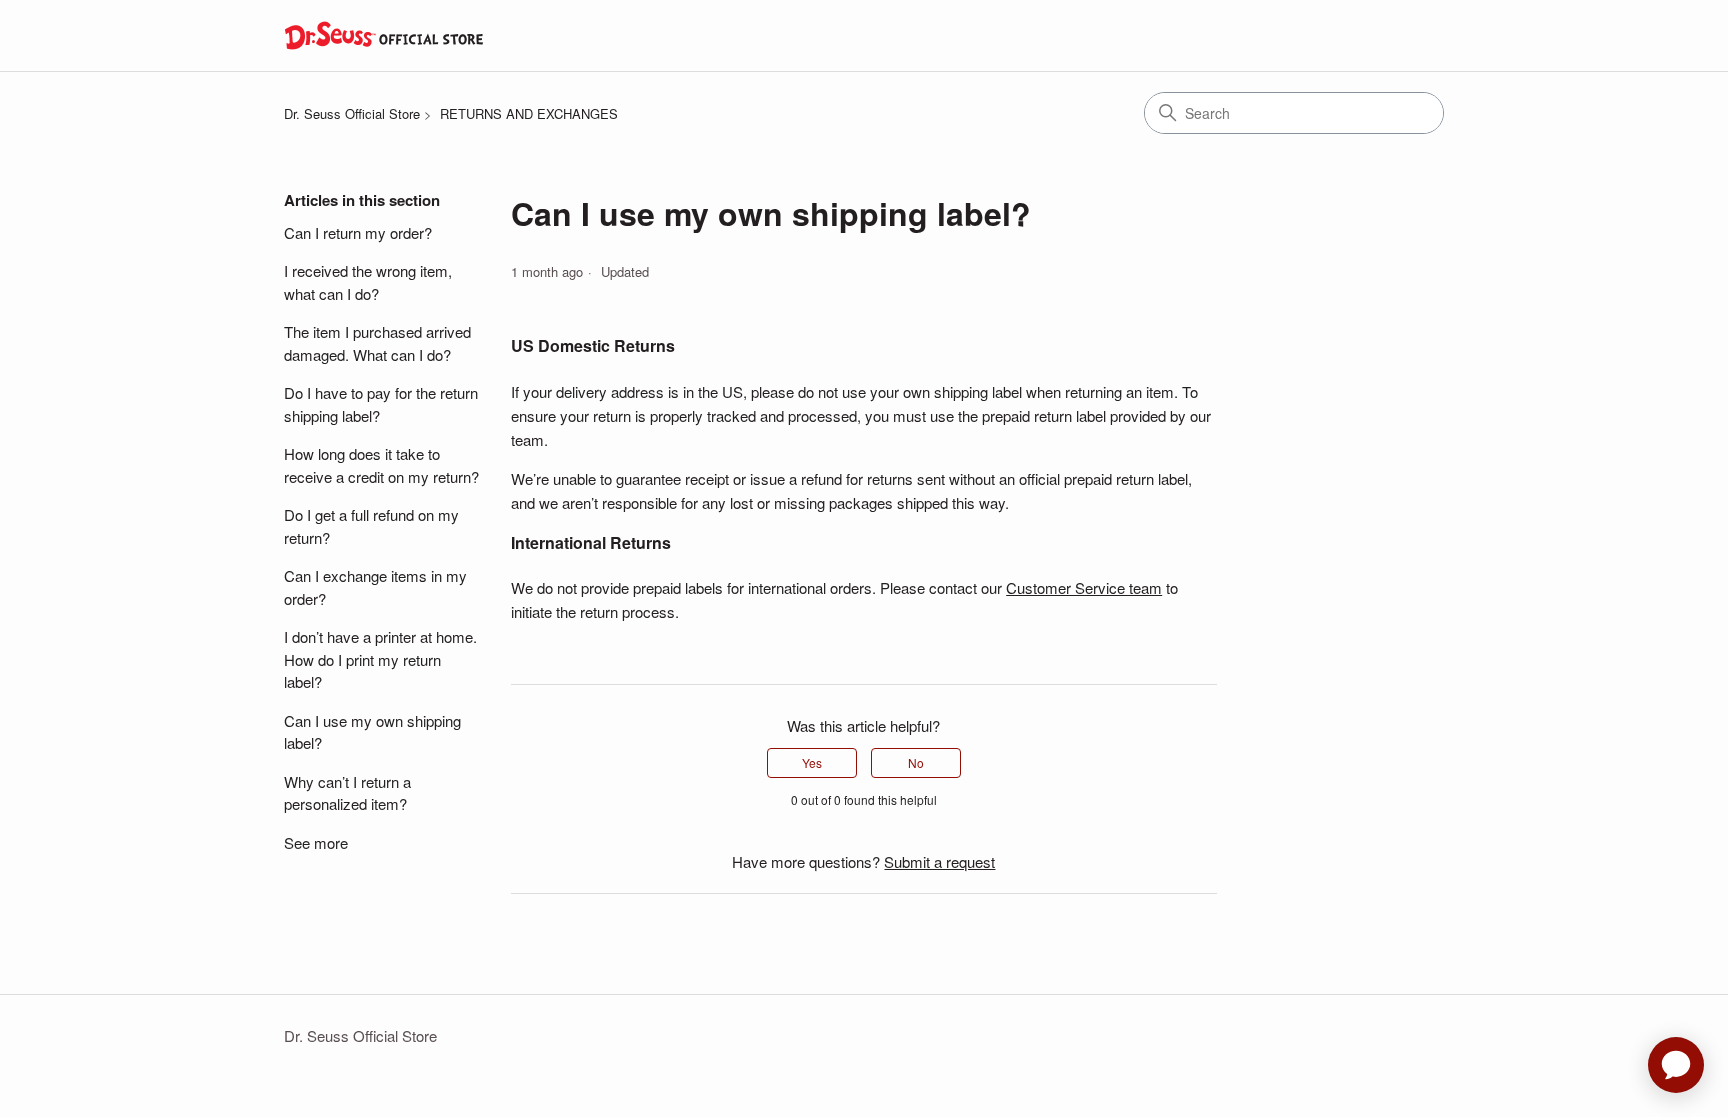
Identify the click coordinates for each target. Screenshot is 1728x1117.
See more (316, 842)
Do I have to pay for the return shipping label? (381, 404)
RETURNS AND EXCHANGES (529, 113)
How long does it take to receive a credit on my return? (381, 465)
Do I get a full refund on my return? (371, 526)
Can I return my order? (358, 232)
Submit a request (939, 861)
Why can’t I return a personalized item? (347, 793)
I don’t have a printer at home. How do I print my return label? (380, 659)
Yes (812, 762)
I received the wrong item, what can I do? (368, 282)
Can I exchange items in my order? (375, 587)
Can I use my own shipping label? (372, 732)
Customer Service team (1084, 587)
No (916, 762)
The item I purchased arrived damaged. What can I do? (377, 343)
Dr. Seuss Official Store (352, 113)
